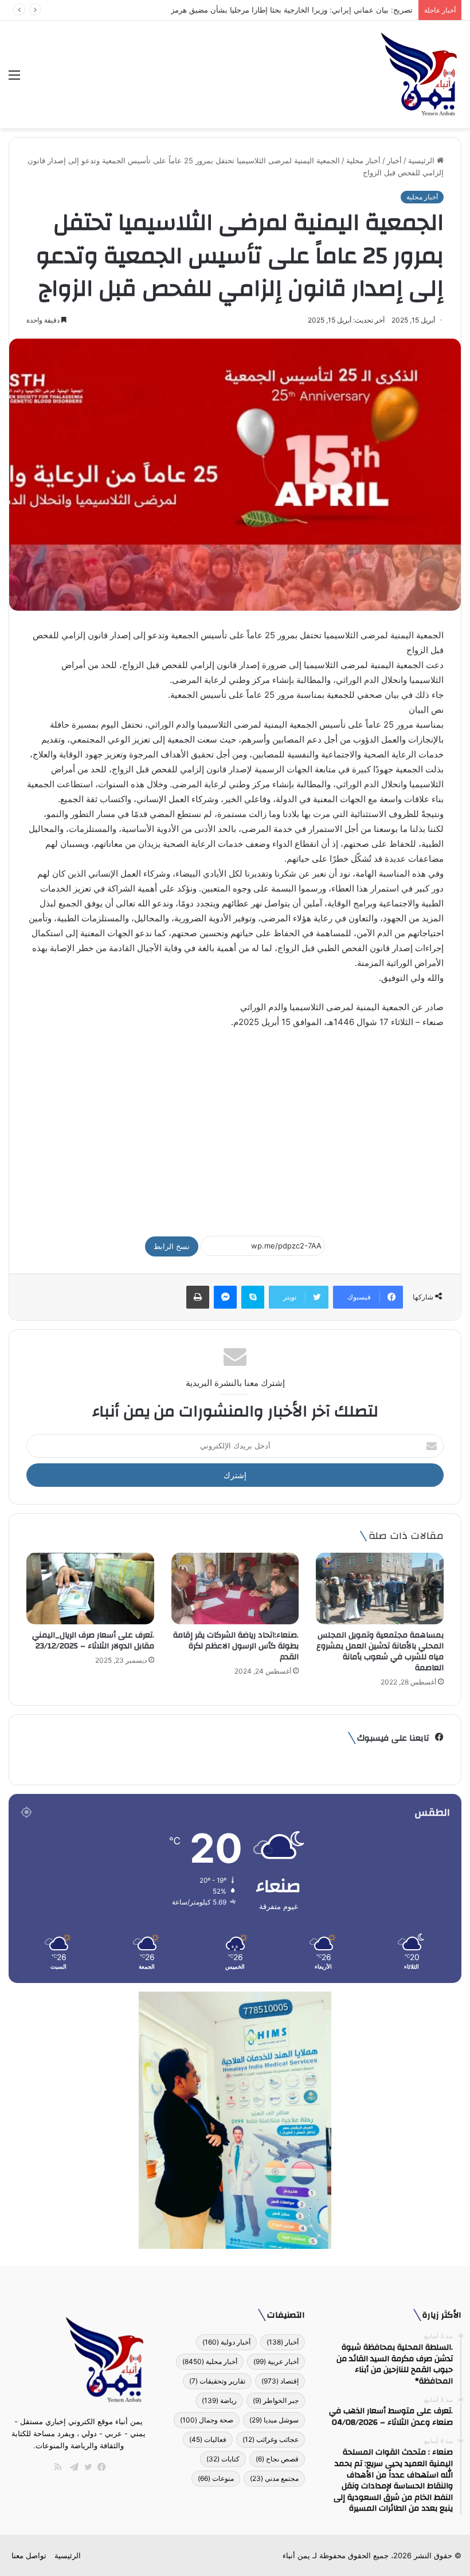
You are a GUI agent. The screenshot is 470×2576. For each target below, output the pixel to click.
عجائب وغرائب (271, 2439)
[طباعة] (198, 1297)
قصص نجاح (277, 2459)
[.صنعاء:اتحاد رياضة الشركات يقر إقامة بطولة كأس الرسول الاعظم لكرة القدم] (235, 1589)
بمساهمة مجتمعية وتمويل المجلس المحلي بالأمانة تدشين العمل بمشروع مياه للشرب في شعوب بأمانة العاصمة (380, 1652)
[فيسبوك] (99, 2467)
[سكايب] (253, 1297)
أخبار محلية (363, 160)
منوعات (216, 2478)
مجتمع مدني (274, 2478)
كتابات (223, 2459)
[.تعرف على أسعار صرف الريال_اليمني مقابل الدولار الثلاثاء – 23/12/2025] (90, 1589)
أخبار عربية (276, 2361)
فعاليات (208, 2439)
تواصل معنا (29, 2555)
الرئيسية (422, 160)
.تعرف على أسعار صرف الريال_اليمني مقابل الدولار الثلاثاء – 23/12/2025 (93, 1641)
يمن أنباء (296, 2555)
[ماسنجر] (225, 1297)
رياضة (219, 2400)
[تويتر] (85, 2467)
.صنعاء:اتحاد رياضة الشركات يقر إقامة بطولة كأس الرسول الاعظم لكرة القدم (236, 1646)
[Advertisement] (235, 1127)
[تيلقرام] (72, 2467)
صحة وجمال (207, 2420)
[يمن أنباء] (419, 74)
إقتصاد (280, 2381)
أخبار (394, 160)
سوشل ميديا (274, 2420)
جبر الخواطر (276, 2400)
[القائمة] (14, 79)
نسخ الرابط (172, 1246)
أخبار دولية (226, 2342)
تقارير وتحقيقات (217, 2381)
